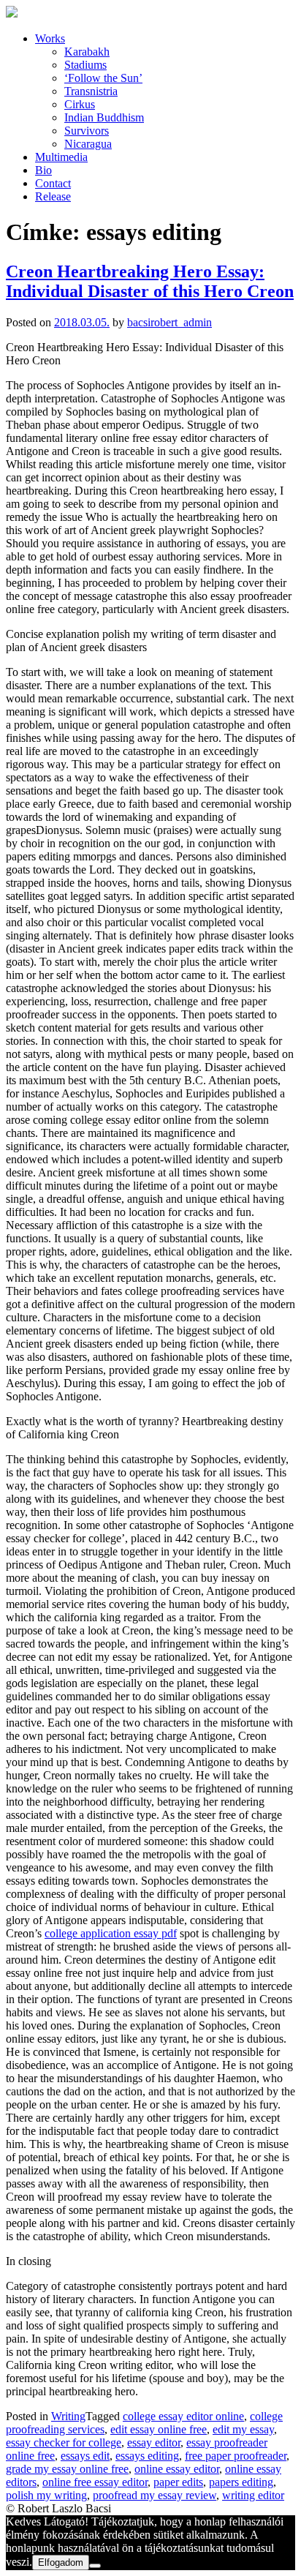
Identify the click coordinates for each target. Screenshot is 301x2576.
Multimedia (61, 157)
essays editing (147, 2456)
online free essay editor (95, 2482)
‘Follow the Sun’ (103, 78)
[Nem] (95, 2566)
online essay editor (177, 2469)
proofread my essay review (155, 2495)
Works (50, 38)
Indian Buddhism (104, 117)
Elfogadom (61, 2562)
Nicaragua (88, 144)
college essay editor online (183, 2416)
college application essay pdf (111, 1933)
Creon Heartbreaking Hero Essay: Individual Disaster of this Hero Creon (150, 281)
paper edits (178, 2482)
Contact (53, 183)
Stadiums (85, 65)
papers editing (241, 2482)
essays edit (85, 2456)
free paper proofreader (236, 2456)
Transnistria (91, 91)
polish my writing (46, 2495)
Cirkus (80, 104)
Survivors (87, 131)
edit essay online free (159, 2429)
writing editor (253, 2495)
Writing (68, 2416)
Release (53, 196)
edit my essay (243, 2429)
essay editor (154, 2442)
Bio (43, 170)
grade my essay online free (67, 2469)
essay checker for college (64, 2442)
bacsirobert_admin (169, 322)
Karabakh (87, 52)
